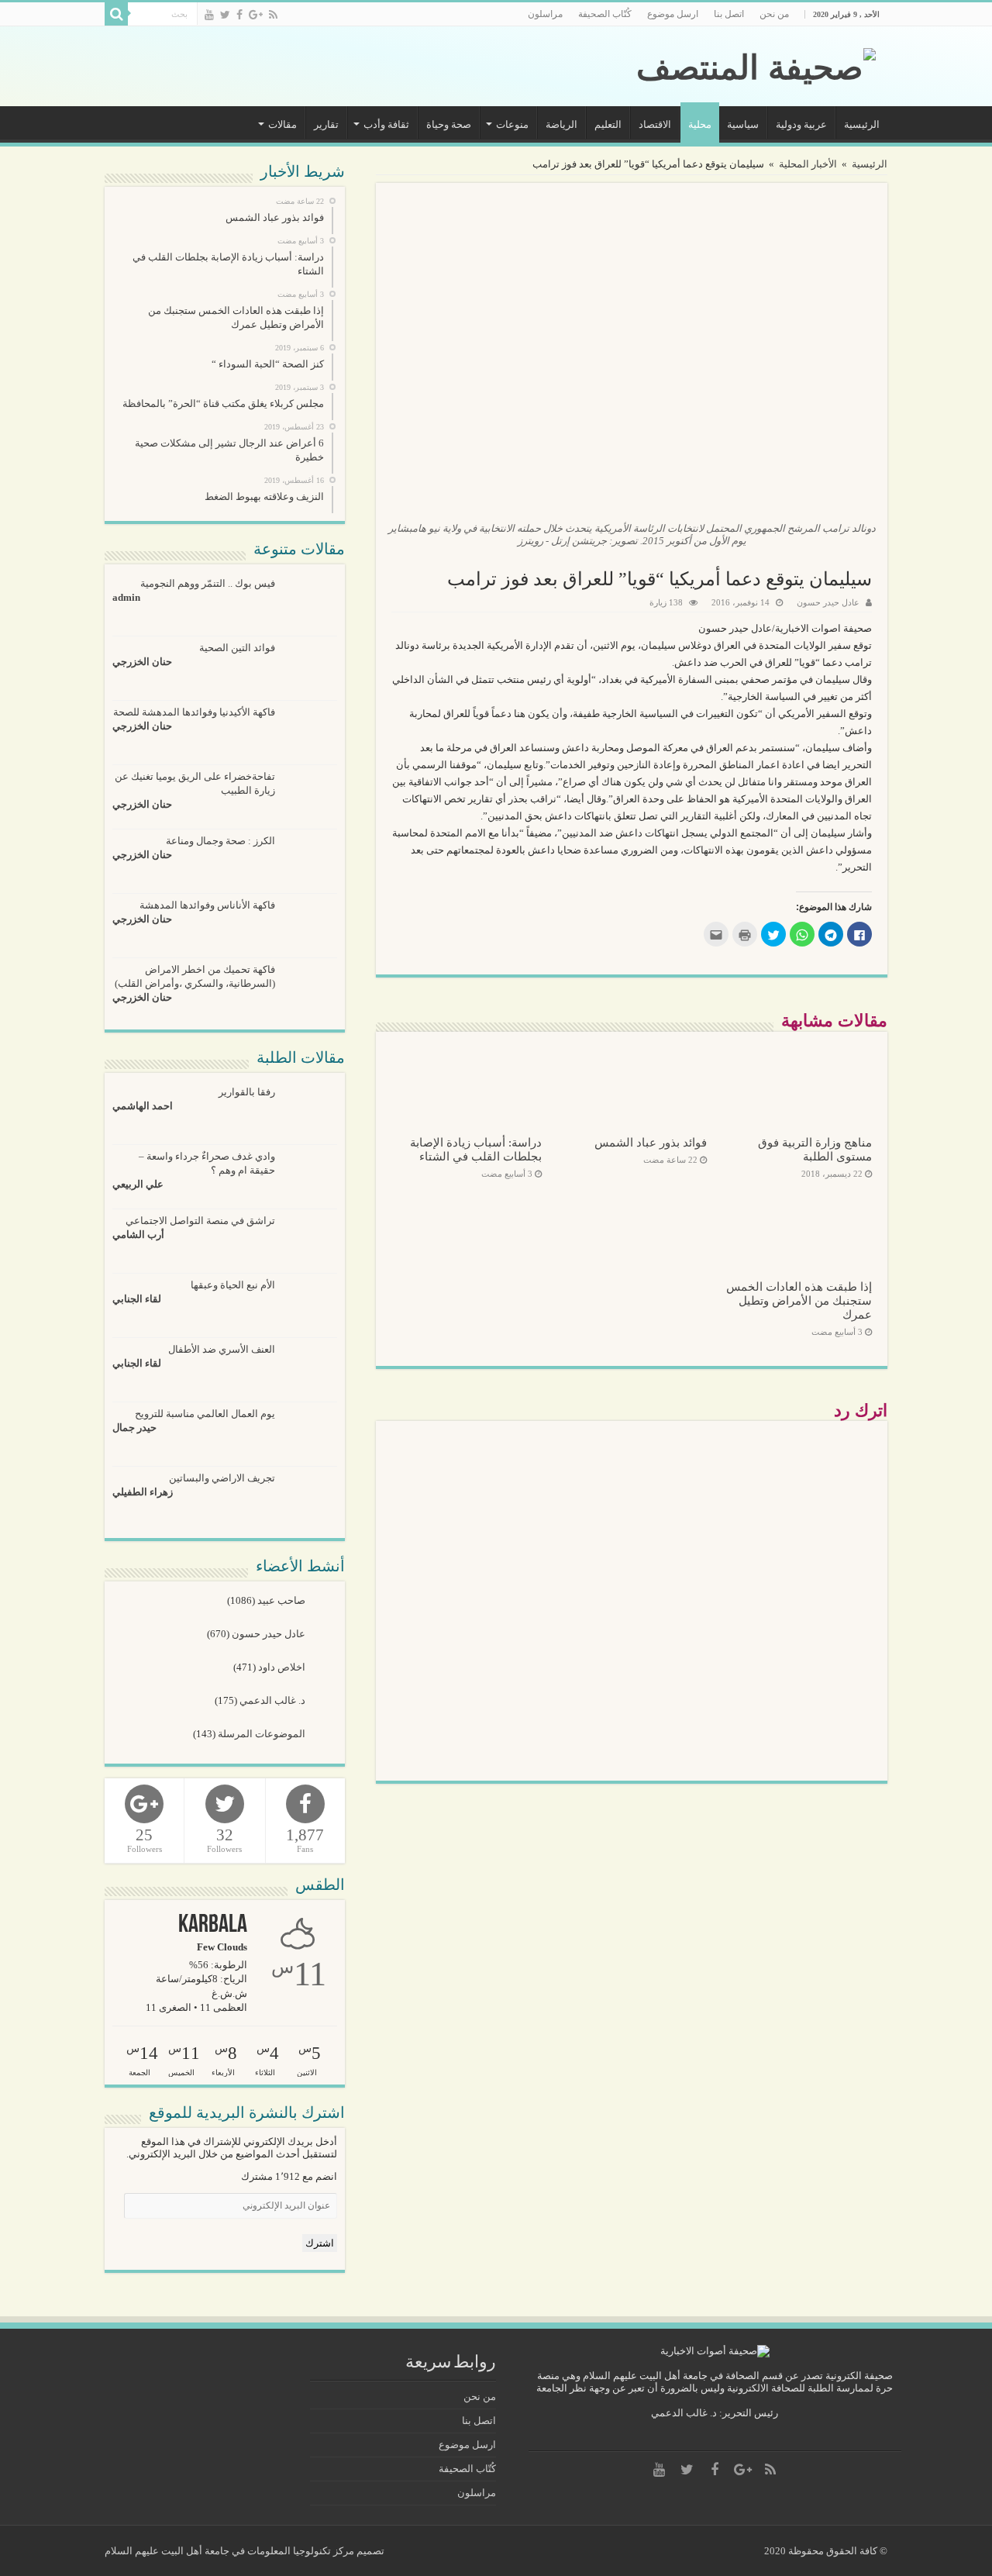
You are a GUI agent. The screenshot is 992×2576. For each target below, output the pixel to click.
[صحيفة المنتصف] (756, 64)
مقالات (282, 124)
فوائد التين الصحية (237, 648)
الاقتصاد (655, 124)
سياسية (743, 124)
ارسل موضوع (673, 14)
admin (126, 597)
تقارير (326, 124)
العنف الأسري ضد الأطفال (222, 1349)
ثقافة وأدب (386, 124)
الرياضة (561, 124)
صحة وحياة (449, 124)
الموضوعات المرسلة (263, 1734)
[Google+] (256, 15)
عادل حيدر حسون (828, 602)
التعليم (608, 124)
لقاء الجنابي (137, 1299)
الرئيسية (862, 124)
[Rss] (273, 15)
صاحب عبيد (282, 1600)
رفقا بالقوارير (247, 1092)
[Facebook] (239, 15)
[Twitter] (225, 15)
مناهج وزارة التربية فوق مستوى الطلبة (815, 1149)
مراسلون (545, 14)
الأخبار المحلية (808, 164)
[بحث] (116, 14)
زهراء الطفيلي (143, 1492)
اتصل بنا (729, 14)
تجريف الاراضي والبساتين (222, 1478)
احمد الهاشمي (143, 1106)
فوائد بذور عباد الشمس (651, 1142)
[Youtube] (209, 15)
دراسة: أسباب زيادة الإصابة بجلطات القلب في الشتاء (476, 1149)
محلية (700, 124)
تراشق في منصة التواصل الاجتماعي (200, 1221)
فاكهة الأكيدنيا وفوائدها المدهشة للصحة (194, 712)
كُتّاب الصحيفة (605, 14)
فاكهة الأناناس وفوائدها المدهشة (207, 905)
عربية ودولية (801, 124)
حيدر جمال (134, 1428)
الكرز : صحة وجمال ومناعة (220, 841)
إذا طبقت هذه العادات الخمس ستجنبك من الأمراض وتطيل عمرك (799, 1300)
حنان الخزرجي (142, 662)
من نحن (774, 14)
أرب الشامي (138, 1235)
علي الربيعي (138, 1184)
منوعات (512, 124)
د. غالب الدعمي (274, 1700)
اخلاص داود (283, 1667)
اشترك (320, 2243)
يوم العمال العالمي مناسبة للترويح (205, 1414)
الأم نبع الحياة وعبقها (233, 1285)
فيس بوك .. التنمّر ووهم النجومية (208, 583)
